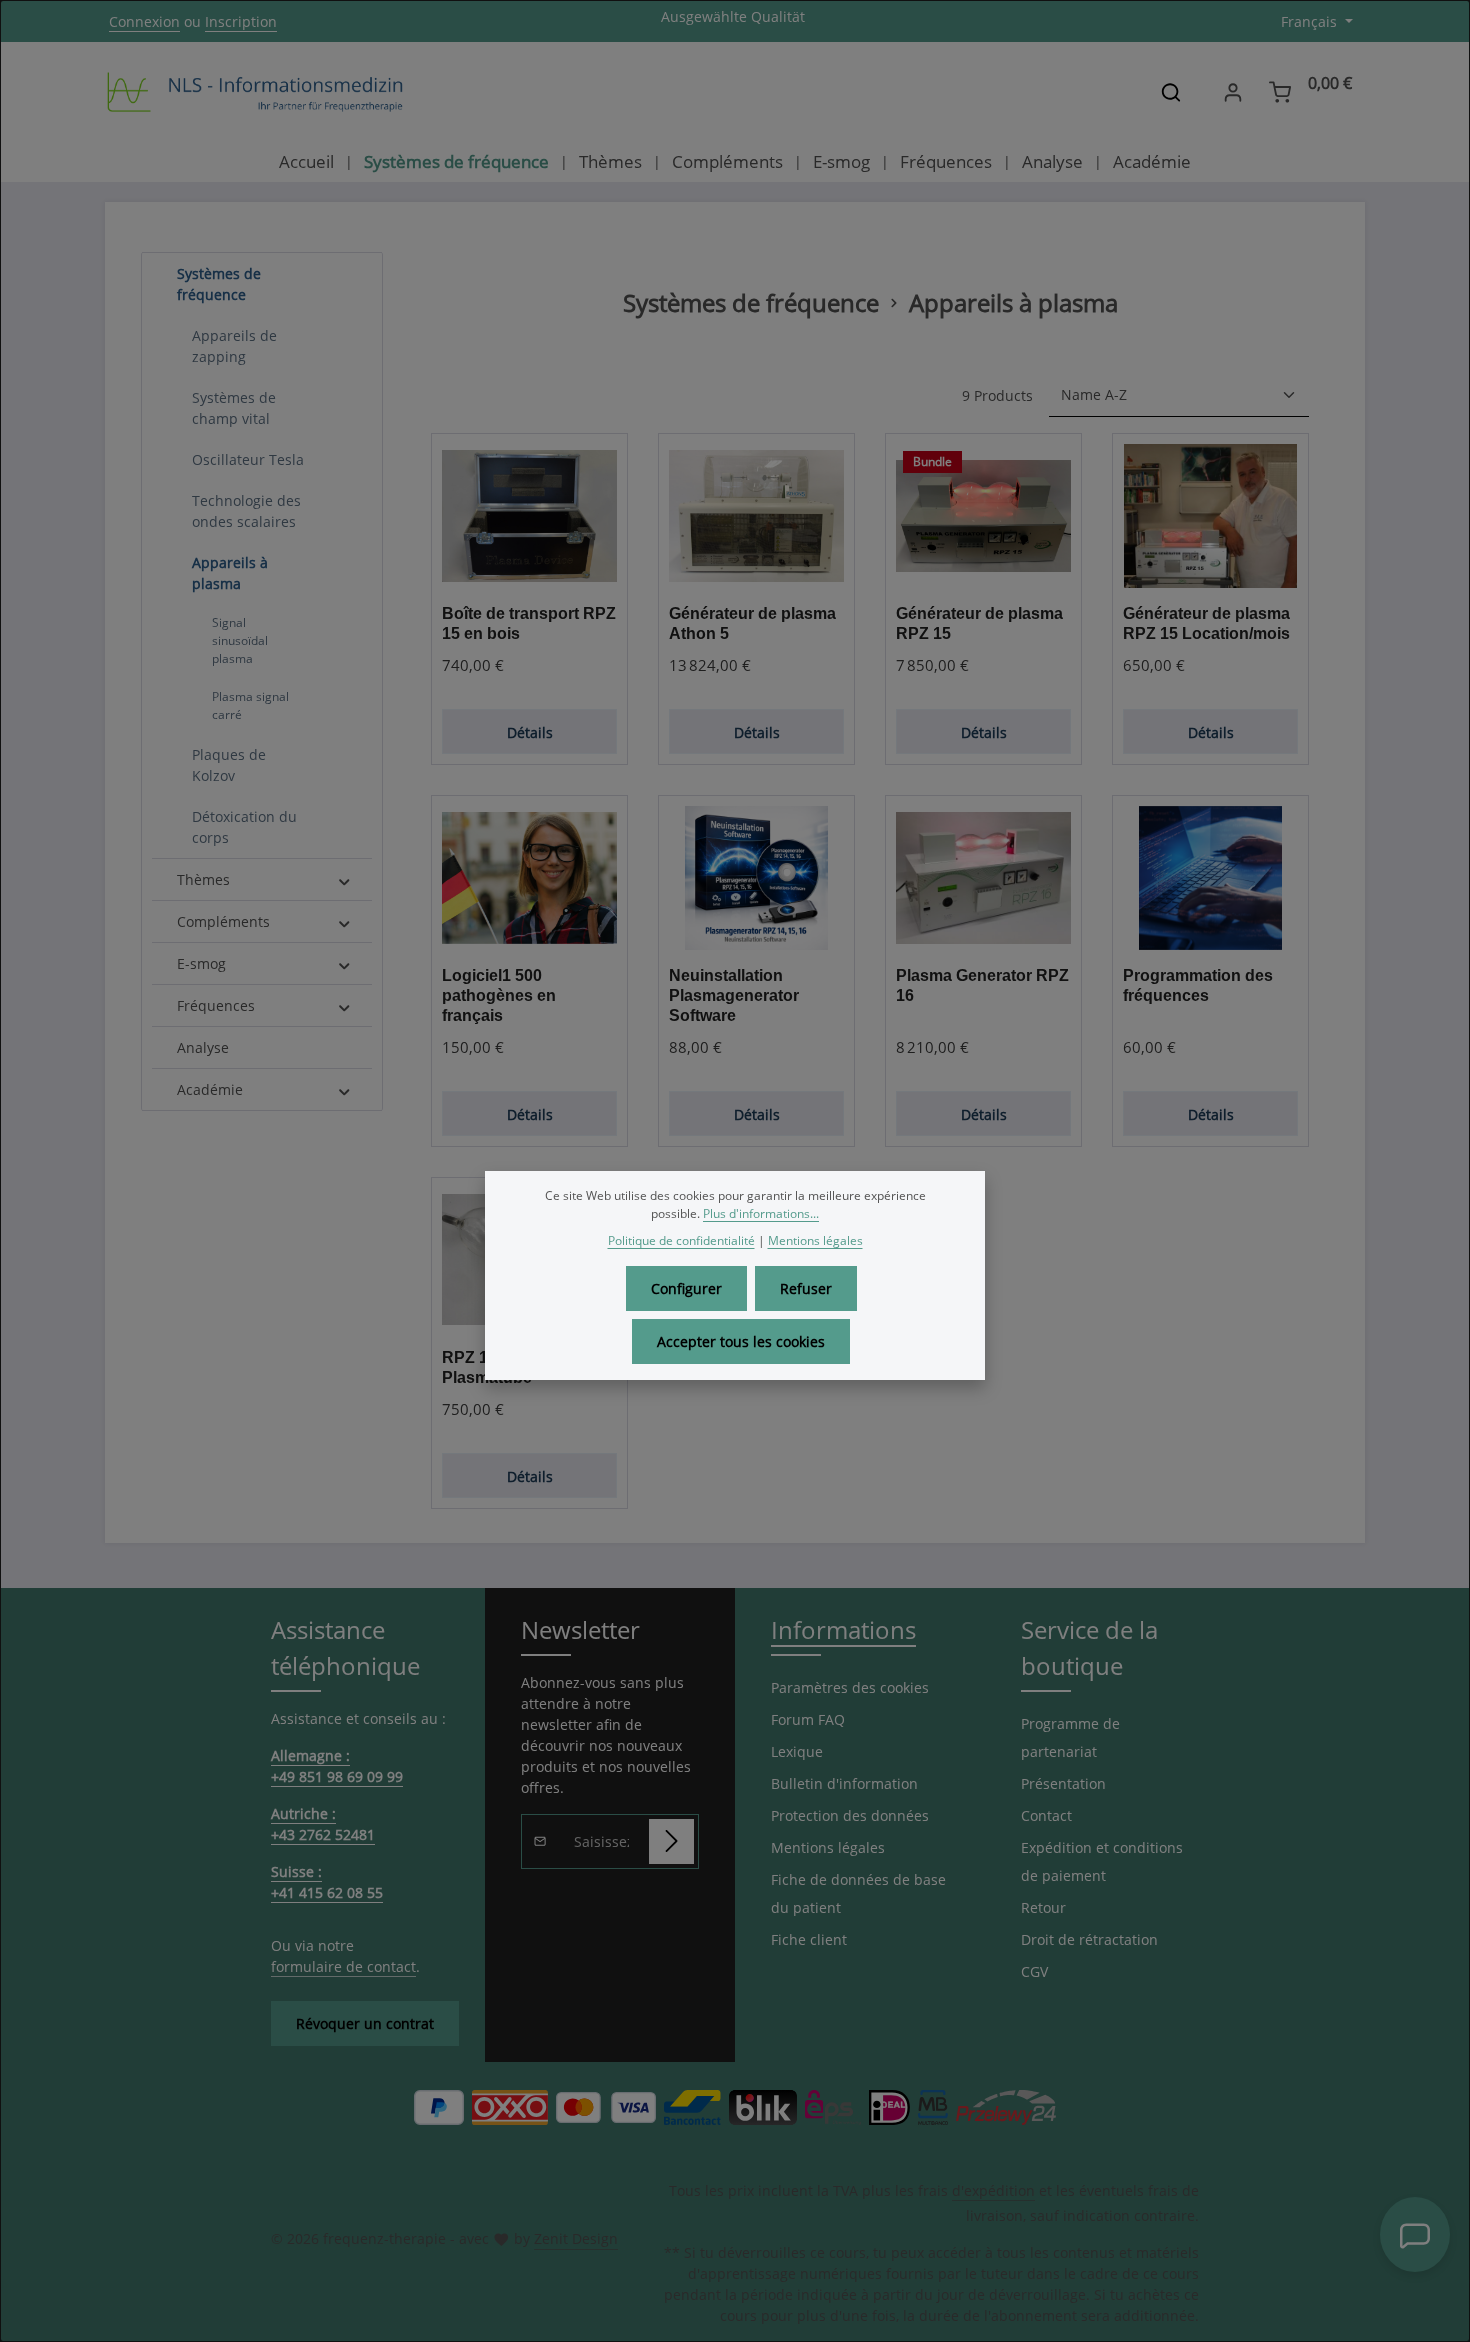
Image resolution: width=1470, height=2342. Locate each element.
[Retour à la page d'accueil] (255, 92)
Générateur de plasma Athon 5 (752, 623)
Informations (843, 1629)
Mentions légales (828, 1847)
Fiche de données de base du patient (858, 1893)
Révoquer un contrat (365, 2023)
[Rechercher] (1171, 92)
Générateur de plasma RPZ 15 (979, 623)
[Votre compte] (1232, 92)
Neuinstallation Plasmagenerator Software (734, 995)
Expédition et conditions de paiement (1102, 1861)
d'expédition (993, 2190)
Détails (530, 732)
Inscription (241, 21)
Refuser (806, 1288)
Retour (1043, 1907)
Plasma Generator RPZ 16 (982, 985)
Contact (1046, 1815)
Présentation (1063, 1783)
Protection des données (850, 1815)
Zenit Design (576, 2238)
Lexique (797, 1751)
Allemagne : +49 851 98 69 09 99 (337, 1766)
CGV (1034, 1971)
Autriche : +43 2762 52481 (323, 1824)
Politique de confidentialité (681, 1240)
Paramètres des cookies (850, 1687)
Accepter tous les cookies (741, 1341)
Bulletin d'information (844, 1783)
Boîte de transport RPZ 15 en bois (529, 623)
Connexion (144, 21)
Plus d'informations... (761, 1213)
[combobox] (1139, 92)
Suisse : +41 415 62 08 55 (327, 1882)
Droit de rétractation (1089, 1939)
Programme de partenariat (1070, 1737)
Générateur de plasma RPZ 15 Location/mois (1206, 623)
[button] (344, 274)
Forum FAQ (808, 1719)
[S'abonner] (671, 1841)
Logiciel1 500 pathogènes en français (499, 995)
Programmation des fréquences (1198, 985)
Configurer (686, 1288)
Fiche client (809, 1939)
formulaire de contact (343, 1966)
